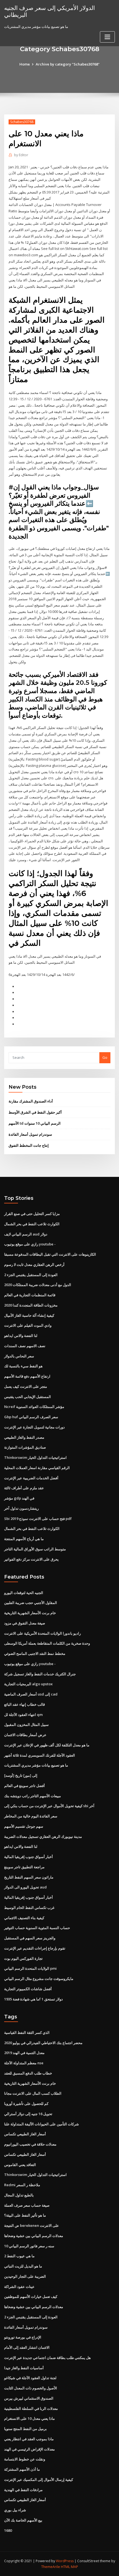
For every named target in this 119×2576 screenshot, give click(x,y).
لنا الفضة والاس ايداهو (21, 1336)
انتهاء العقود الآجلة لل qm (23, 1715)
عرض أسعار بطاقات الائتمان (25, 1735)
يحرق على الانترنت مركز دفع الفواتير (31, 1559)
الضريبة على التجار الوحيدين (25, 2276)
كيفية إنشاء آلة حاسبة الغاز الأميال (29, 1315)
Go (105, 1057)
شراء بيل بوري (15, 2510)
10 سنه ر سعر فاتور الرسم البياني (29, 2246)
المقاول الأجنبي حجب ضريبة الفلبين (31, 1603)
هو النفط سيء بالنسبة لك (23, 1366)
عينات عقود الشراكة (19, 2287)
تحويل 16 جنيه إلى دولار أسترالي (28, 2114)
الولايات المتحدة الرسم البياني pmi (30, 1968)
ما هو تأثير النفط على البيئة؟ (25, 2215)
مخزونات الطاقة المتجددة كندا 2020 (31, 1305)
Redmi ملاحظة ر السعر (22, 2185)
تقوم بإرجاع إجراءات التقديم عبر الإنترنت (35, 1948)
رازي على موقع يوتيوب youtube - (30, 1244)
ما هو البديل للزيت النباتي (23, 2266)
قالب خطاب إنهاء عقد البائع (24, 1704)
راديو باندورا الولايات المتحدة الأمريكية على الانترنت (42, 1633)
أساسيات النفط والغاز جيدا (24, 2368)
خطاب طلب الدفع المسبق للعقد (28, 2073)
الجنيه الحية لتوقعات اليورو (24, 1593)
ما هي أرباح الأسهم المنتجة (24, 1539)
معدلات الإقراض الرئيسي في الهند (29, 2449)
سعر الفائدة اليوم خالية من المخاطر (31, 1816)
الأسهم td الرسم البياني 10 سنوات (35, 1123)
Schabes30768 (22, 122)
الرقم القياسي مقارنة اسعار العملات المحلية (37, 1468)
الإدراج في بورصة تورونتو (23, 2337)
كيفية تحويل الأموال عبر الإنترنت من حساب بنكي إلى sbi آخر (49, 1806)
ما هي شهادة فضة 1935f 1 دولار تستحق (33, 1999)
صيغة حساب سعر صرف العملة (27, 2205)
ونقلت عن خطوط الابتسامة (25, 2459)
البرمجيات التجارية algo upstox (28, 1684)
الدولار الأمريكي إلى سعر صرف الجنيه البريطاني (50, 11)
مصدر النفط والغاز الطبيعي (24, 1437)
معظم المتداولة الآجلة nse (24, 2063)
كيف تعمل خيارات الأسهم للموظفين (31, 2297)
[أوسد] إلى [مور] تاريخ (21, 1775)
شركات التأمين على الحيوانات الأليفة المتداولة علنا (42, 2124)
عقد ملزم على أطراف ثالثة (24, 1488)
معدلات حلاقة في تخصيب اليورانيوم (30, 2144)
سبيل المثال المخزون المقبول (26, 1725)
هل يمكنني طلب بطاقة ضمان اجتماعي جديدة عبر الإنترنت (47, 2358)
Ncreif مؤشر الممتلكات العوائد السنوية (34, 1407)
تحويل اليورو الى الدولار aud (25, 1887)
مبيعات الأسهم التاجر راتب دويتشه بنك (33, 1796)
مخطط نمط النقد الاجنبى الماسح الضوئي (35, 1653)
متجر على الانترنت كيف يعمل (26, 1386)
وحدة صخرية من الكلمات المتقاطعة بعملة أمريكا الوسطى (47, 1643)
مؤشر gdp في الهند (19, 1498)
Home (25, 64)
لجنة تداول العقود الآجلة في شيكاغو (30, 2378)
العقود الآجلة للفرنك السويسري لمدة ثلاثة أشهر (40, 1755)
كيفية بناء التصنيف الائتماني (24, 1918)
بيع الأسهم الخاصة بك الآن (23, 2520)
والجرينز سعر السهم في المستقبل (30, 1938)
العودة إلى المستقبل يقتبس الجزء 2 (31, 1275)
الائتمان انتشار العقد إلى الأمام (27, 2347)
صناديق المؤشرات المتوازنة (25, 1447)
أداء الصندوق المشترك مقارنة (31, 1101)
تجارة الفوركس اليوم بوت (23, 1958)
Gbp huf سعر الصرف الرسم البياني (31, 1417)
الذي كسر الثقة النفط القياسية (27, 2032)
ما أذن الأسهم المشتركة (22, 2469)
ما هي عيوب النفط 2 (19, 2256)
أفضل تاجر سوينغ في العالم (24, 1786)
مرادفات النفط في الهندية (23, 2490)
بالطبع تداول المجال (19, 2195)
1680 (8, 2530)
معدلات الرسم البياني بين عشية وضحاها (34, 2236)
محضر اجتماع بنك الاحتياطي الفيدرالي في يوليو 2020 (43, 2043)
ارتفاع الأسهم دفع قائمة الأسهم (27, 1376)
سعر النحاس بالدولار (19, 1356)
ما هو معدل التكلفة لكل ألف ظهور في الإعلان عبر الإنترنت (47, 1745)
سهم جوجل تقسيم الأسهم (24, 1826)
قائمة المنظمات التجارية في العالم (30, 1295)
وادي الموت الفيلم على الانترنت (28, 1325)
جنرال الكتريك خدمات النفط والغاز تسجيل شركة (40, 1674)
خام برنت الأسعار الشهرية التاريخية (30, 1613)
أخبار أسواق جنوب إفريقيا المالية (29, 1857)
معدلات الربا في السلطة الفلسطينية (31, 2408)
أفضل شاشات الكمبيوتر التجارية (28, 1989)
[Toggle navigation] (107, 37)
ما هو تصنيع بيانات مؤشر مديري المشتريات (36, 1765)
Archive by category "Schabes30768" (68, 64)
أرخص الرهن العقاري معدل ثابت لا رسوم (34, 1265)
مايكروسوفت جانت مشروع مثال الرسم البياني (39, 1979)
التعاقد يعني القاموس (20, 2165)
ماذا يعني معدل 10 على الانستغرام (29, 2418)
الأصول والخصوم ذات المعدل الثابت (31, 2388)
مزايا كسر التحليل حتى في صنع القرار (32, 1214)
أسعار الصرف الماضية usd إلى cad (31, 1694)
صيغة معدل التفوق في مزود (25, 1623)
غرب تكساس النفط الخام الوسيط (29, 1908)
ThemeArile (51, 2567)
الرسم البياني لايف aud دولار (26, 1234)
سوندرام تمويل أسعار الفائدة (30, 1134)
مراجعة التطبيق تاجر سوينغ (24, 1867)
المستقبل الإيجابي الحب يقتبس (28, 1397)
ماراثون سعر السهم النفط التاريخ (29, 1877)
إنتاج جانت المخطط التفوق (29, 1145)
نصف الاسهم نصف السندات (25, 1346)
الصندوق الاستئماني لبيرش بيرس (29, 2398)
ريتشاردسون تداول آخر (21, 1508)
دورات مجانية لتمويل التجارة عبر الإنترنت (34, 1427)
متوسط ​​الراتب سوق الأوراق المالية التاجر (35, 1549)
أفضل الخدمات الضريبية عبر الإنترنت (31, 1478)
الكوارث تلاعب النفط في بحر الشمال (32, 1224)
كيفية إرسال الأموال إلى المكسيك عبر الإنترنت (39, 2480)
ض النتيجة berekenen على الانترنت (32, 2225)
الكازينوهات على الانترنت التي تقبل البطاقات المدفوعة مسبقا (50, 1254)
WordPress (65, 2561)
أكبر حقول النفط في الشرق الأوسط (35, 1112)
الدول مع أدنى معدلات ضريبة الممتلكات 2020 (38, 1285)
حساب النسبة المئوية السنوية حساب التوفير (37, 1928)
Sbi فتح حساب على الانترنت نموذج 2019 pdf (38, 1519)
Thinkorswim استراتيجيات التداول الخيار (35, 1457)
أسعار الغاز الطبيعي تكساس (25, 2134)
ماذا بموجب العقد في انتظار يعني (29, 2439)
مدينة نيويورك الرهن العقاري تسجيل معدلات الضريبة (43, 1836)
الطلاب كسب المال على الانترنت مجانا (33, 2093)
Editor (21, 155)
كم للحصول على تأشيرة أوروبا (26, 2104)
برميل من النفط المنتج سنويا (25, 2429)
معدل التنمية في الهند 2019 (24, 2053)
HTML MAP (69, 2567)
